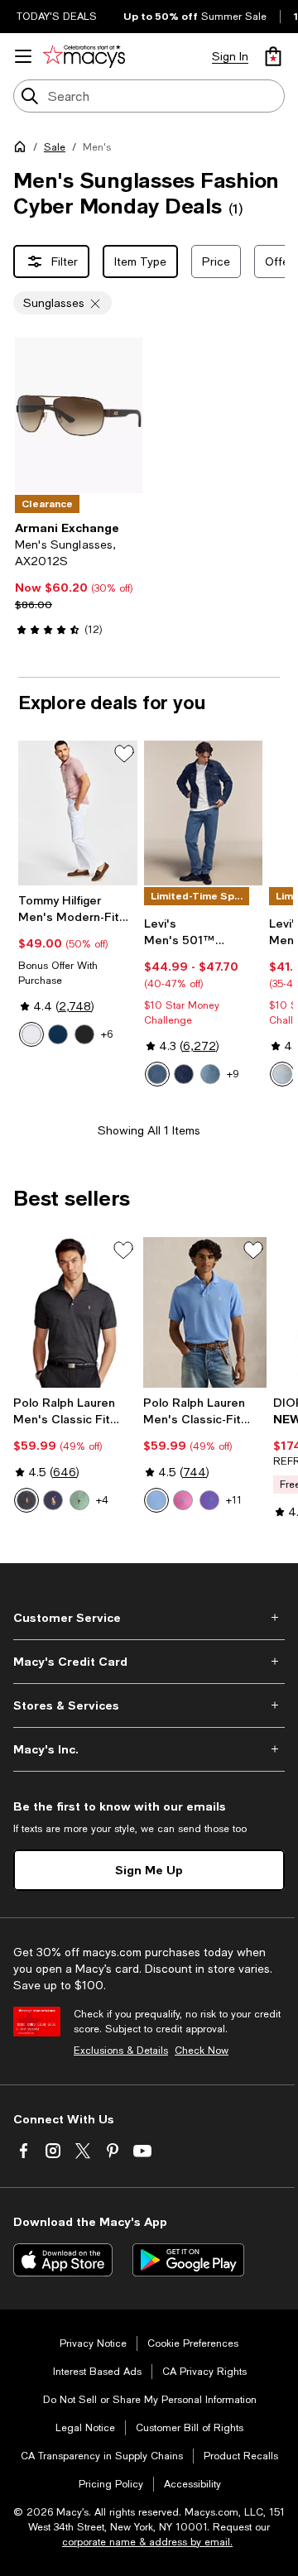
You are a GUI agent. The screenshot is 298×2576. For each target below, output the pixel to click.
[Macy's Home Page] (84, 56)
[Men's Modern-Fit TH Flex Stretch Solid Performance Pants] (78, 813)
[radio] (31, 1034)
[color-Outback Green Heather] (79, 1500)
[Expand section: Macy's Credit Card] (149, 1662)
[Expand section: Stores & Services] (149, 1705)
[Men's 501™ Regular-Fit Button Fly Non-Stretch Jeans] (204, 813)
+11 (234, 1500)
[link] (79, 578)
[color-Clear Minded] (282, 1074)
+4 (102, 1500)
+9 (233, 1074)
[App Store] (63, 2260)
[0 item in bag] (273, 56)
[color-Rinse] (184, 1074)
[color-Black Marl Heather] (26, 1500)
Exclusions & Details (121, 2051)
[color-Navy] (58, 1034)
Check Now (202, 2051)
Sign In (230, 56)
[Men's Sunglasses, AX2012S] (79, 415)
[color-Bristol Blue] (156, 1500)
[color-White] (31, 1034)
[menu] (23, 56)
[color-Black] (84, 1034)
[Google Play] (188, 2260)
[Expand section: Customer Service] (149, 1618)
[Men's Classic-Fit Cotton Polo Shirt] (205, 1312)
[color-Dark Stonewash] (157, 1074)
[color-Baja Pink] (183, 1500)
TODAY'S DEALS (57, 17)
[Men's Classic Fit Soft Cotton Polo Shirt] (75, 1312)
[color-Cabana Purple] (209, 1500)
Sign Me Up (149, 1870)
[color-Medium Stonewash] (210, 1074)
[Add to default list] (124, 754)
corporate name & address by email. (147, 2542)
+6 (107, 1034)
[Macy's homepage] (23, 150)
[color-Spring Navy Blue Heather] (53, 1500)
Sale (55, 147)
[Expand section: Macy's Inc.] (149, 1749)
